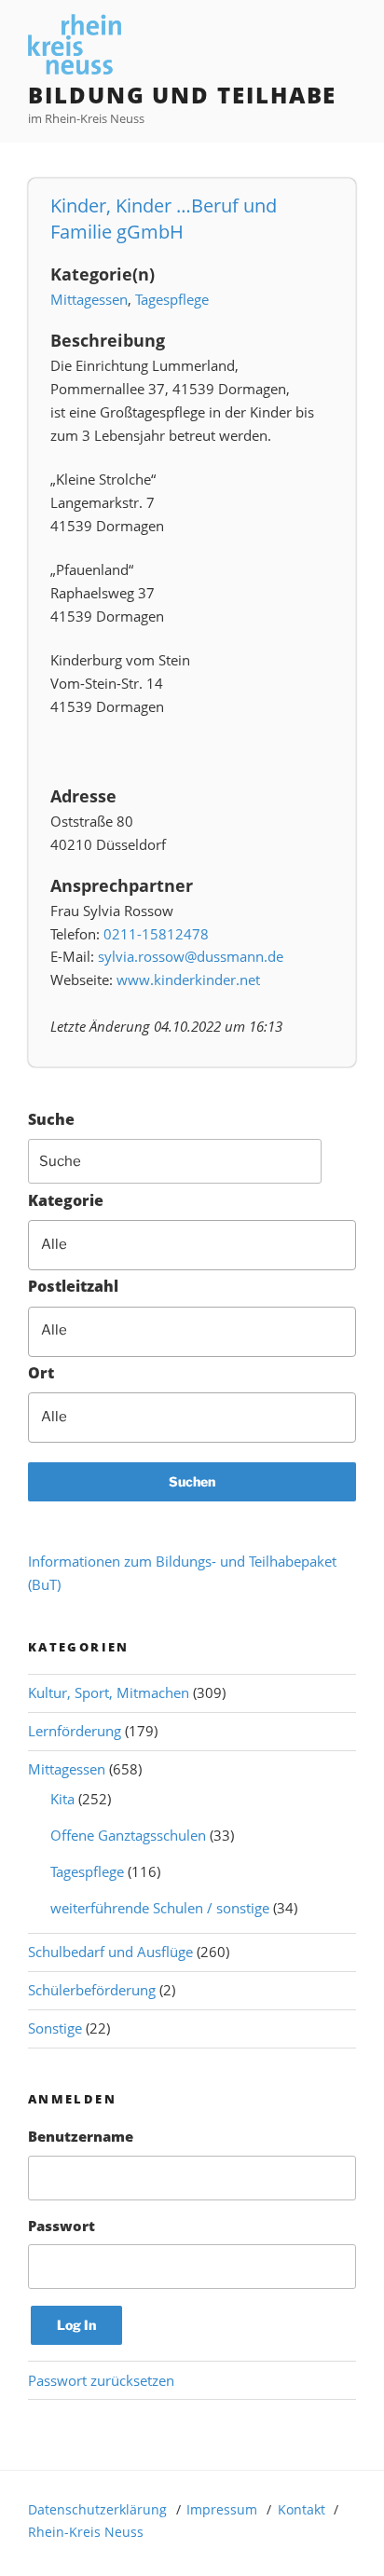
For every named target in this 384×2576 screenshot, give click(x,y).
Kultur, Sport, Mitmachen (109, 1692)
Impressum (222, 2509)
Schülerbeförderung (92, 1990)
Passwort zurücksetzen (101, 2380)
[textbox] (204, 1245)
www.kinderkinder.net (188, 980)
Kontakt (302, 2509)
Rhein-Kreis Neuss (86, 2532)
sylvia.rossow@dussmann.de (191, 956)
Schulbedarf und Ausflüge (110, 1952)
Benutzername (81, 2136)
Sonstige (55, 2028)
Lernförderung (75, 1731)
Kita (62, 1799)
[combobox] (192, 1245)
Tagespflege (172, 299)
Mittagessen (89, 299)
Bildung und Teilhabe (182, 95)
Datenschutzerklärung (97, 2509)
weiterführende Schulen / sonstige (160, 1908)
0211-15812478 (156, 934)
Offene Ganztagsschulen (128, 1835)
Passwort (62, 2226)
